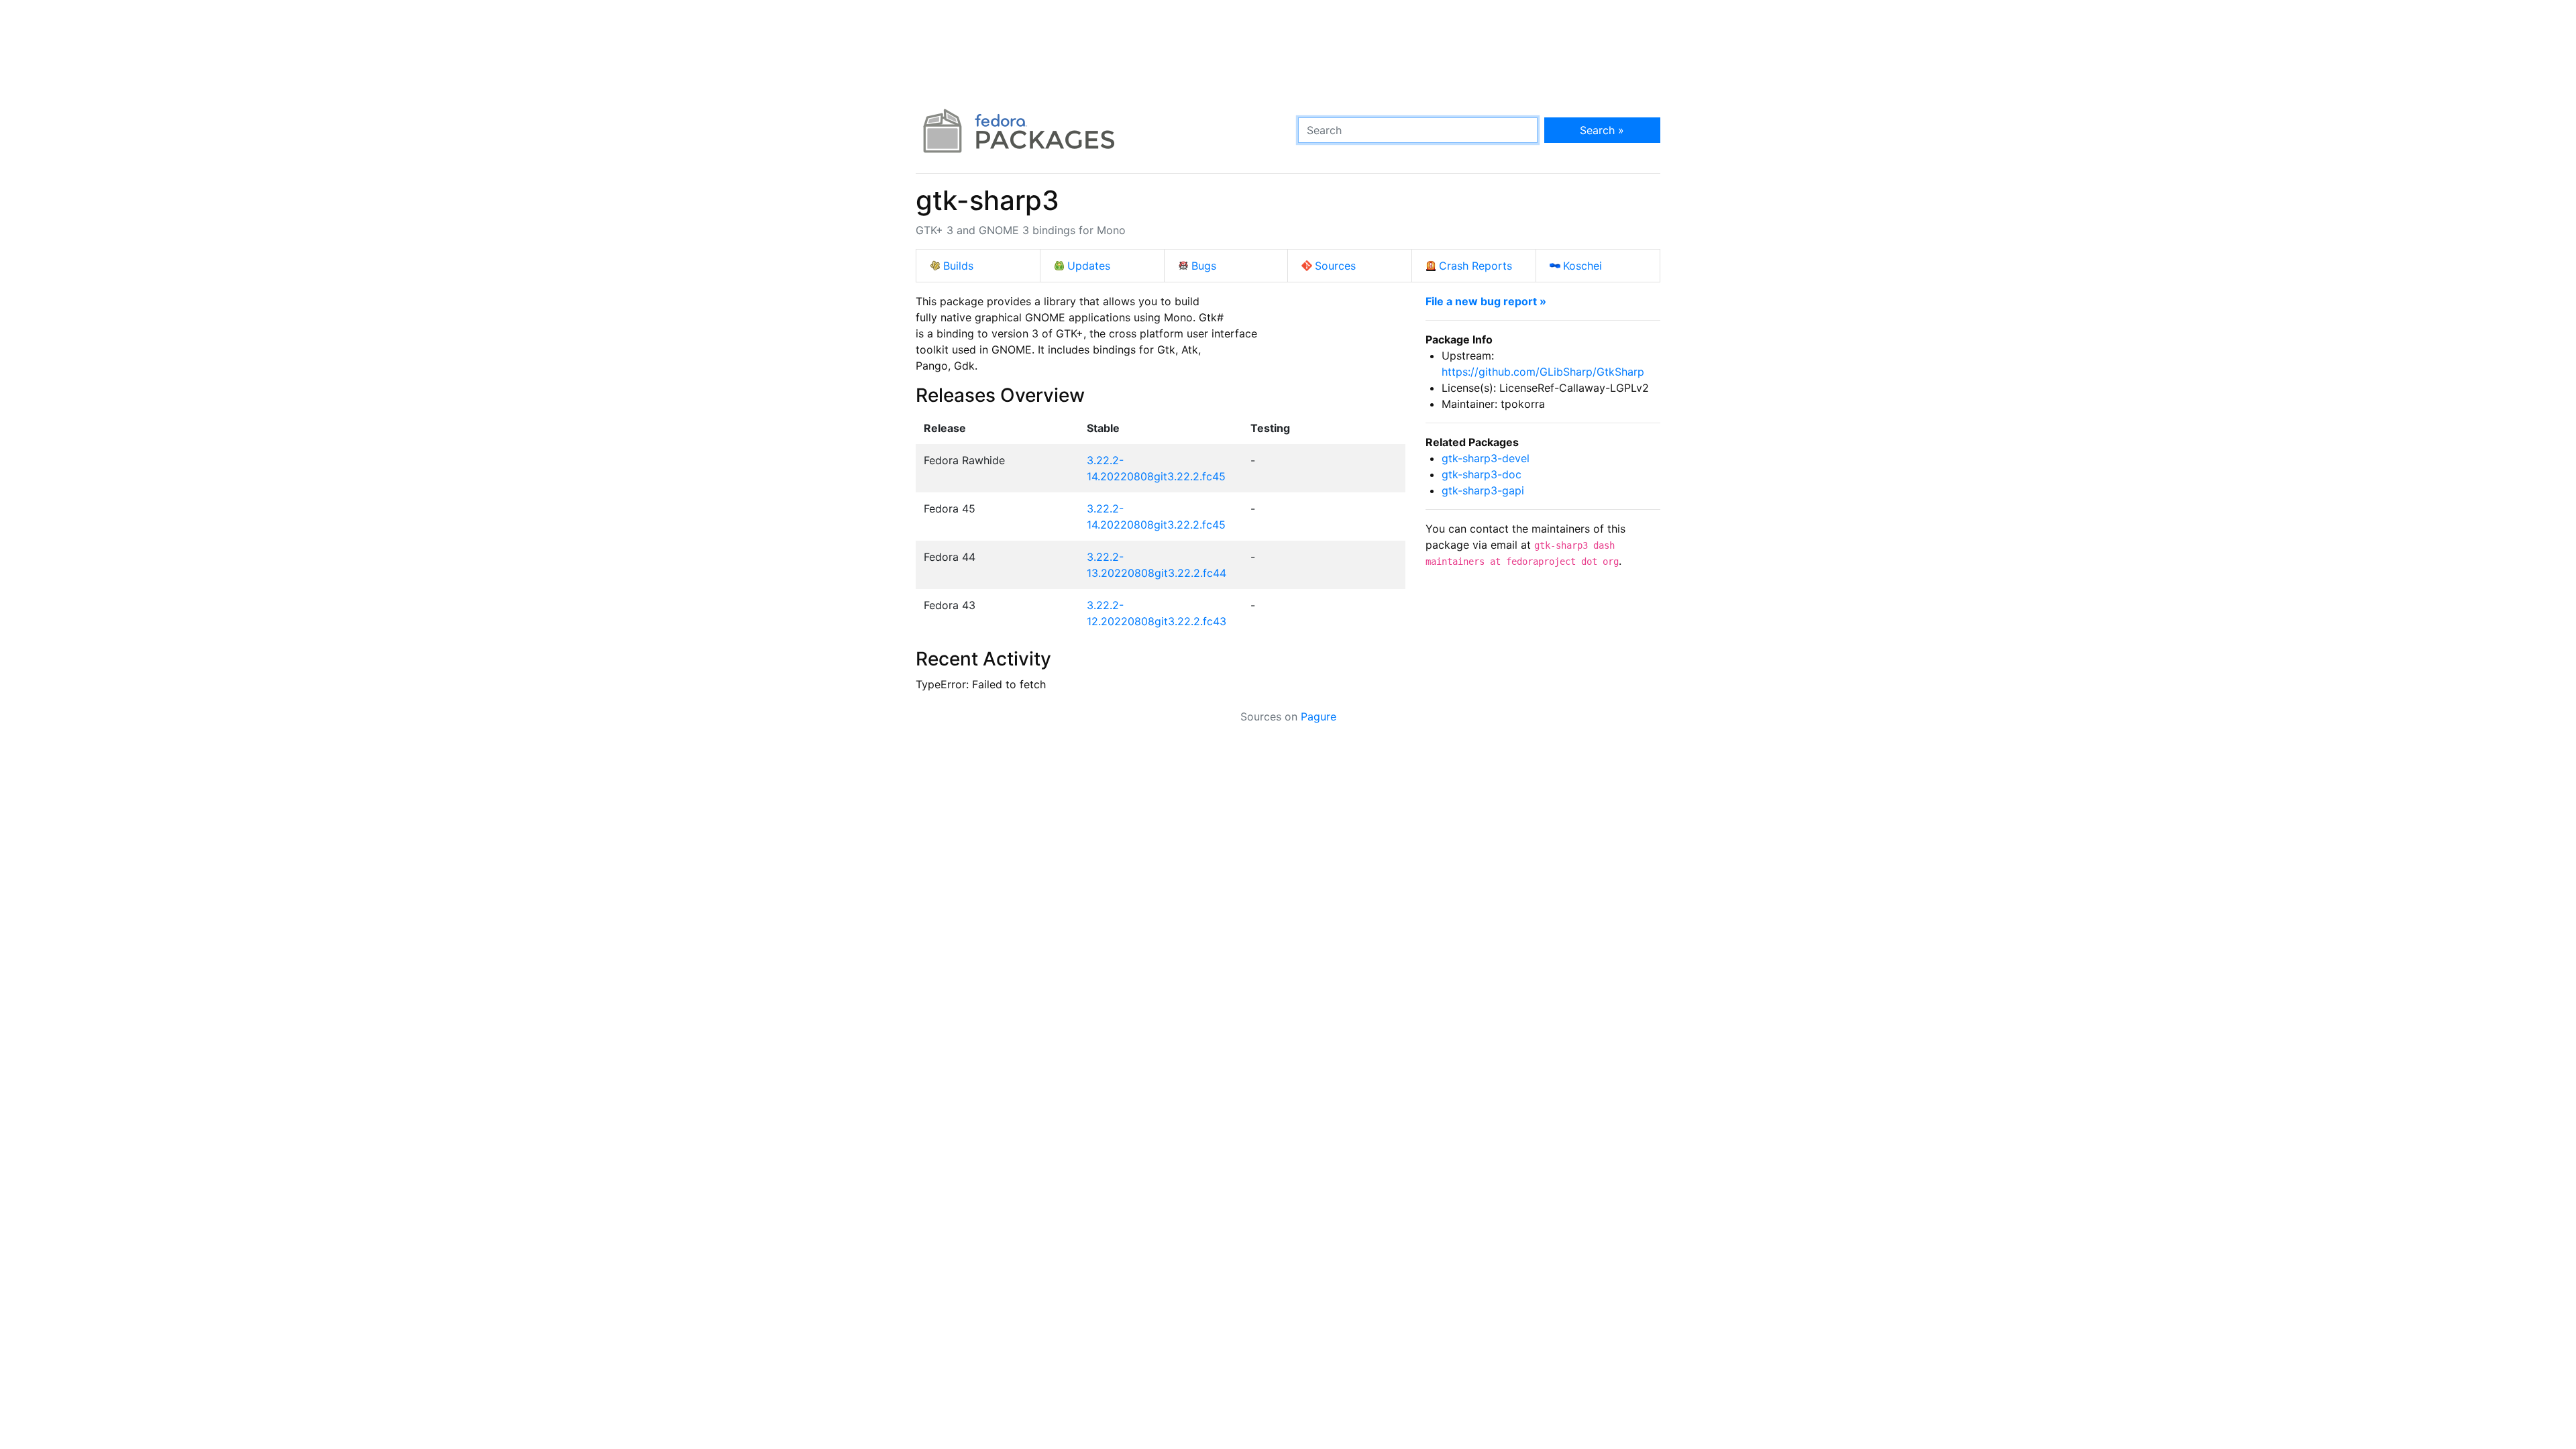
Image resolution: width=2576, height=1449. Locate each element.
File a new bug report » (1486, 301)
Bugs (1204, 266)
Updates (1089, 266)
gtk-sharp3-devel (1486, 458)
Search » (1602, 130)
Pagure (1319, 716)
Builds (958, 266)
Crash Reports (1475, 266)
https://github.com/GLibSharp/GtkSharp (1543, 372)
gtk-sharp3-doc (1482, 474)
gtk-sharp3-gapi (1483, 490)
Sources (1335, 266)
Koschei (1582, 266)
